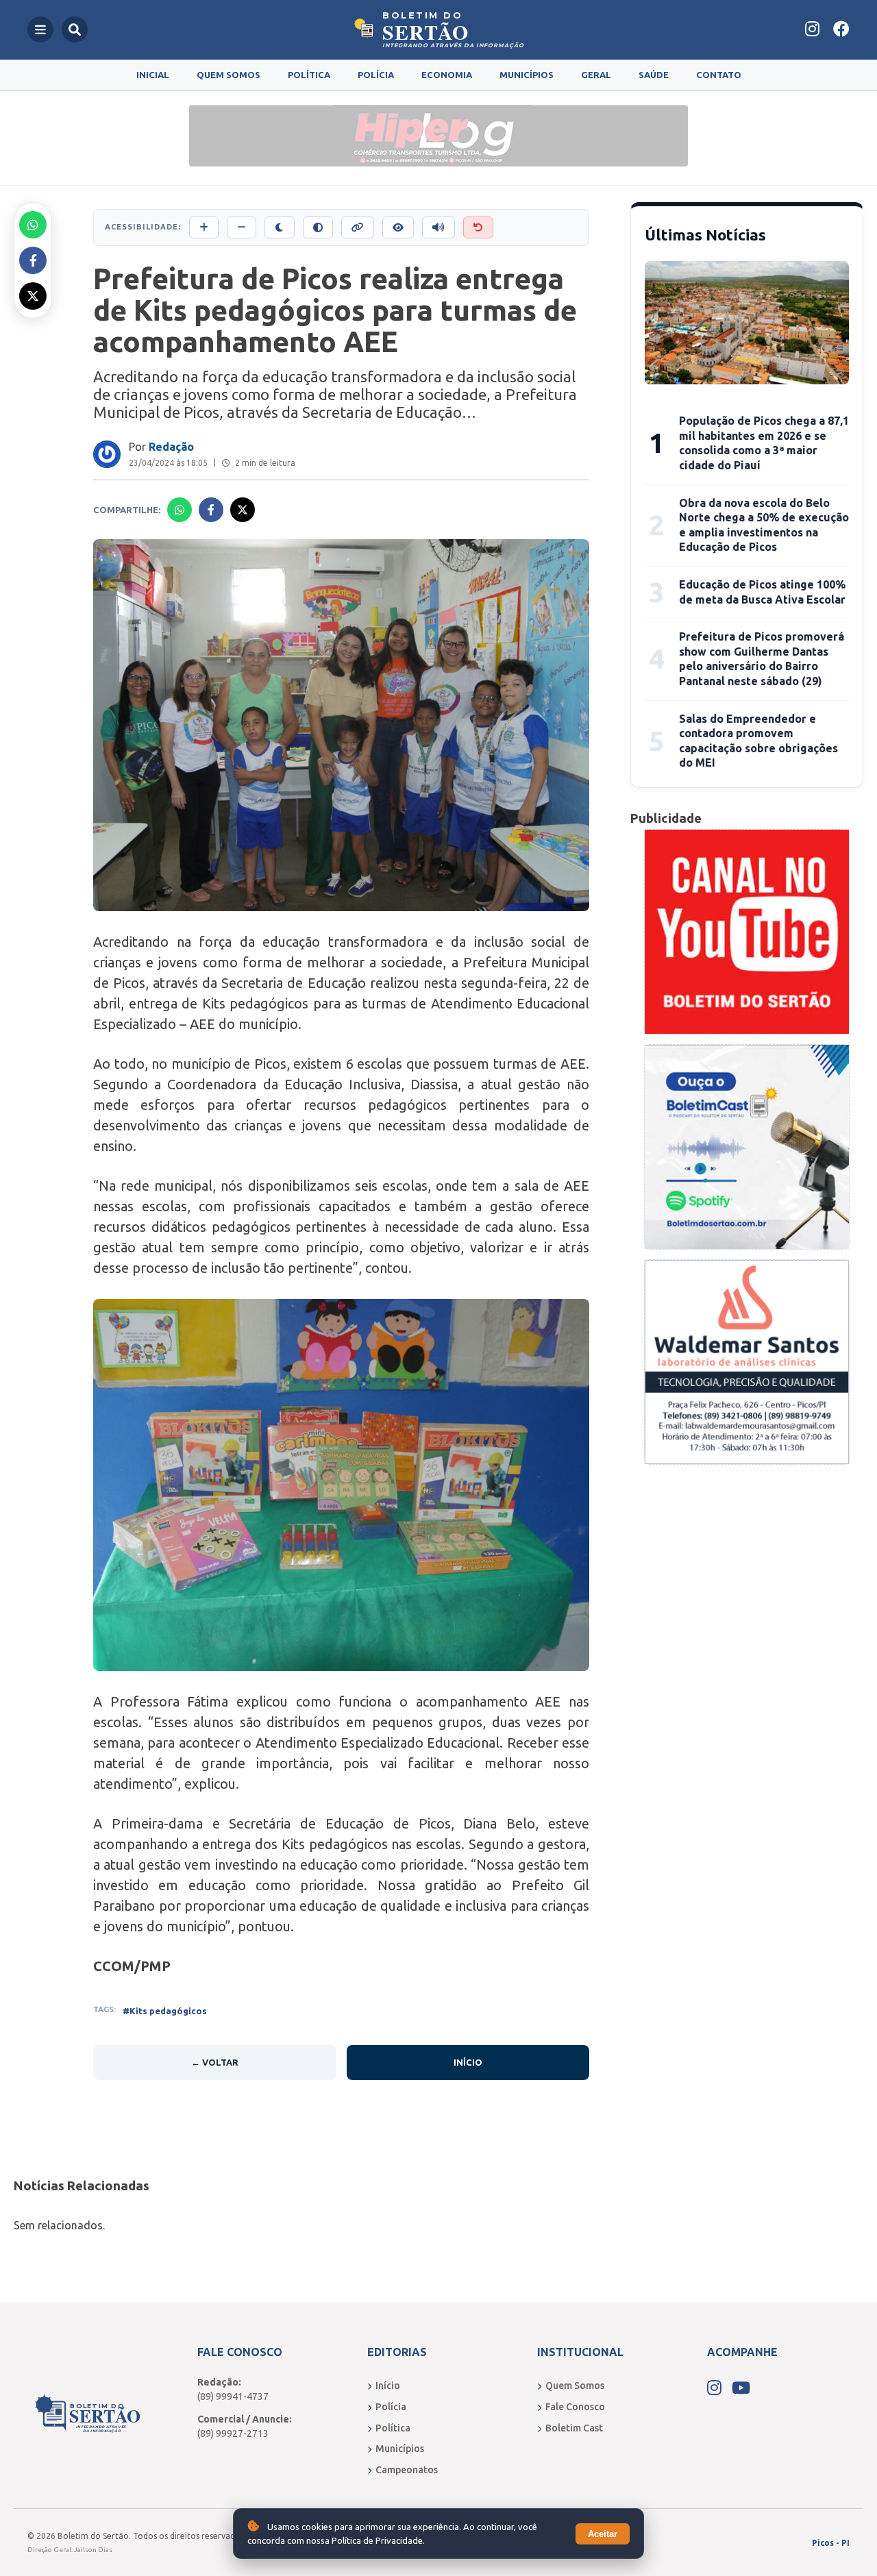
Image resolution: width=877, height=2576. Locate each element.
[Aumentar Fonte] (204, 227)
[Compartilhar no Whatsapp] (33, 225)
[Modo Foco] (398, 227)
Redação (171, 447)
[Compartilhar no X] (33, 296)
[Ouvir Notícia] (438, 227)
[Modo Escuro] (280, 227)
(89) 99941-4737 (233, 2397)
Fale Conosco (575, 2407)
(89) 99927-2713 (233, 2433)
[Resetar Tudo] (478, 227)
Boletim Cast (574, 2428)
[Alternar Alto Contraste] (318, 227)
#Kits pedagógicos (165, 2011)
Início (468, 2062)
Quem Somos (228, 75)
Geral (596, 75)
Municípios (527, 75)
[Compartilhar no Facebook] (33, 260)
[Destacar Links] (358, 227)
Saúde (654, 75)
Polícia (376, 75)
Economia (447, 75)
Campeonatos (407, 2470)
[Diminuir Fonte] (242, 227)
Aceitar (603, 2534)
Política (309, 75)
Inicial (153, 75)
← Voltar (215, 2062)
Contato (719, 75)
